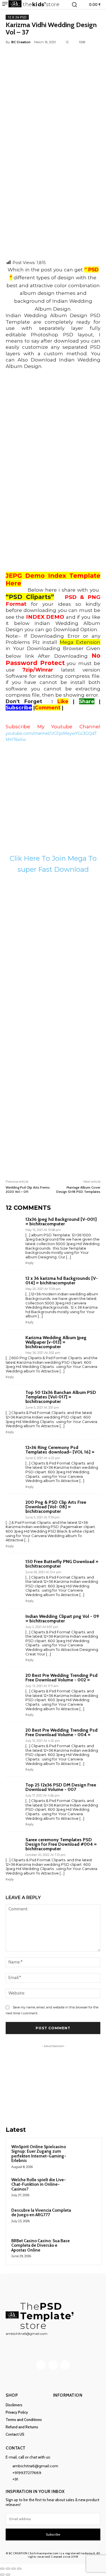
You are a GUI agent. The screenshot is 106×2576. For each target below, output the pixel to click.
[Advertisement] (53, 204)
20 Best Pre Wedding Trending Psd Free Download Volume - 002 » (61, 1678)
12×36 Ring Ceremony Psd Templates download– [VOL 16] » (60, 1450)
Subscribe (53, 2534)
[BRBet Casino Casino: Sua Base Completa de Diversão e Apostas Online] (85, 2248)
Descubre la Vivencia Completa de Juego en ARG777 (41, 2213)
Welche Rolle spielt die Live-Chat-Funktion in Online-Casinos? (39, 2184)
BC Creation (21, 42)
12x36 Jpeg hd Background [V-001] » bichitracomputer (61, 1222)
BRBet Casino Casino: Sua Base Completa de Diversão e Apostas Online (41, 2245)
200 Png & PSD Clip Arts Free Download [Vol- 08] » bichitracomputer (56, 1507)
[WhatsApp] (68, 55)
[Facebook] (29, 55)
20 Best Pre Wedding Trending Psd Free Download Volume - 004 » (61, 1732)
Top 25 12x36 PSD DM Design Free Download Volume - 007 (61, 1787)
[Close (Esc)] (19, 2569)
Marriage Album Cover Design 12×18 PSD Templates (78, 1189)
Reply (30, 1263)
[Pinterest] (55, 55)
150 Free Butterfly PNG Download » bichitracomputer (62, 1564)
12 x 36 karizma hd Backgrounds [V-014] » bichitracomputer (62, 1281)
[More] (81, 55)
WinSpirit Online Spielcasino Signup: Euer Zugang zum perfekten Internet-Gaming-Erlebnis (39, 2154)
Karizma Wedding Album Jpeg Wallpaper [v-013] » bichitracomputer (56, 1342)
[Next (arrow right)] (8, 2575)
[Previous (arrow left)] (2, 2575)
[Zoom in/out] (2, 2569)
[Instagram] (53, 2365)
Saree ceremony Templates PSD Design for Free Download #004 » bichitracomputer (61, 1844)
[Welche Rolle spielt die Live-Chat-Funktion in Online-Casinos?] (85, 2187)
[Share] (14, 2569)
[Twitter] (42, 55)
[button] (74, 5)
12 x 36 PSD (17, 17)
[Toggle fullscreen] (8, 2569)
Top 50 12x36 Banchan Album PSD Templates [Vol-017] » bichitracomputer (61, 1397)
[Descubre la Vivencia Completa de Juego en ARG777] (85, 2218)
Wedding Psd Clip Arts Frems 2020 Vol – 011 (28, 1189)
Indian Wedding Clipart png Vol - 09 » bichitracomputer (62, 1619)
